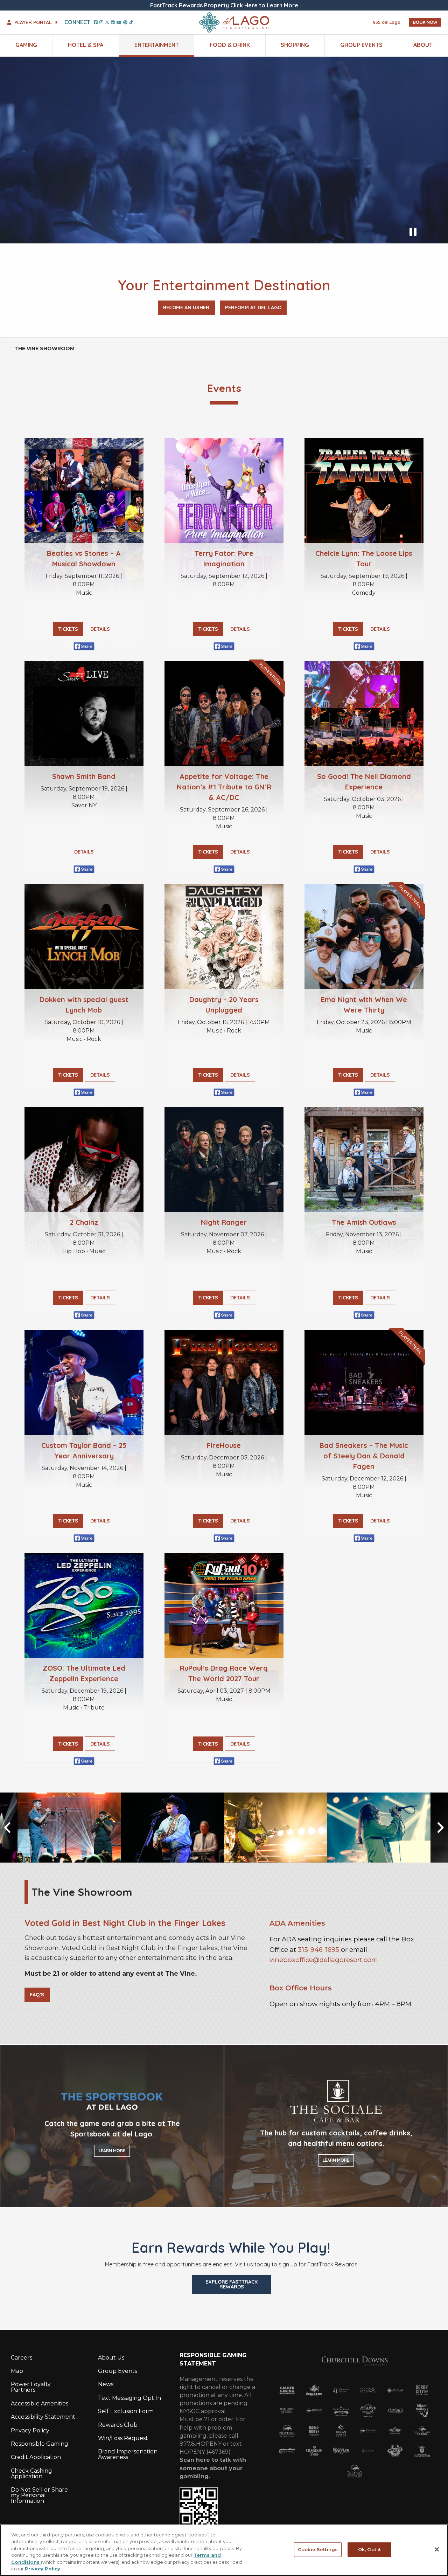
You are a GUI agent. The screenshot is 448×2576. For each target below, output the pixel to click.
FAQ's (37, 1995)
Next (430, 1828)
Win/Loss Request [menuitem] (123, 2438)
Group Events (361, 45)
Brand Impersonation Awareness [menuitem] (128, 2454)
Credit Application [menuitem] (36, 2457)
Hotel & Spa (86, 45)
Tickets (68, 629)
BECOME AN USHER (186, 308)
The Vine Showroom (44, 348)
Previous (17, 1828)
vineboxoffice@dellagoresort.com (324, 1960)
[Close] (437, 2549)
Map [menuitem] (17, 2371)
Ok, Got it (369, 2549)
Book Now (425, 22)
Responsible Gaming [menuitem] (40, 2444)
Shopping (295, 45)
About (423, 45)
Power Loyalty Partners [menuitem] (31, 2387)
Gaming (26, 45)
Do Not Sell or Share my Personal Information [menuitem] (39, 2495)
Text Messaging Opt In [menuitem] (129, 2398)
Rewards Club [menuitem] (118, 2425)
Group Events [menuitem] (118, 2371)
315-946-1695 (318, 1950)
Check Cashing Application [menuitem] (31, 2474)
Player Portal (33, 22)
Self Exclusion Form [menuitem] (126, 2411)
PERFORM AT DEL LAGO (253, 308)
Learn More (112, 2151)
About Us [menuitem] (111, 2358)
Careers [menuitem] (22, 2358)
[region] (224, 2550)
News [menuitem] (106, 2384)
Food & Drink (230, 45)
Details (100, 629)
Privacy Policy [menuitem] (30, 2430)
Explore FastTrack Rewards (232, 2284)
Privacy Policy (43, 2569)
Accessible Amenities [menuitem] (40, 2404)
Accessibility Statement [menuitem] (43, 2417)
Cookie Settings (318, 2549)
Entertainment (157, 45)
